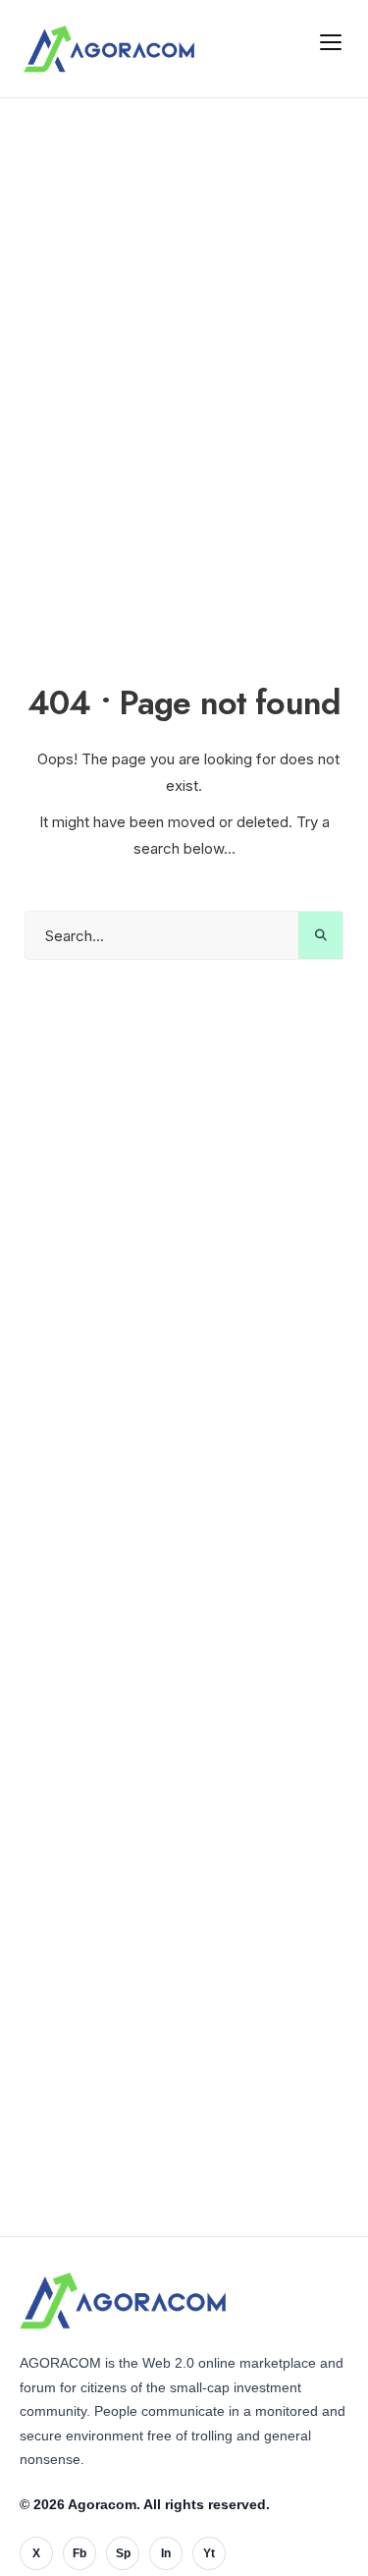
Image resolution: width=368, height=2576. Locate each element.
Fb (79, 2553)
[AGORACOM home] (109, 49)
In (166, 2553)
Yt (209, 2553)
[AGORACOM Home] (123, 2301)
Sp (123, 2553)
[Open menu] (331, 41)
